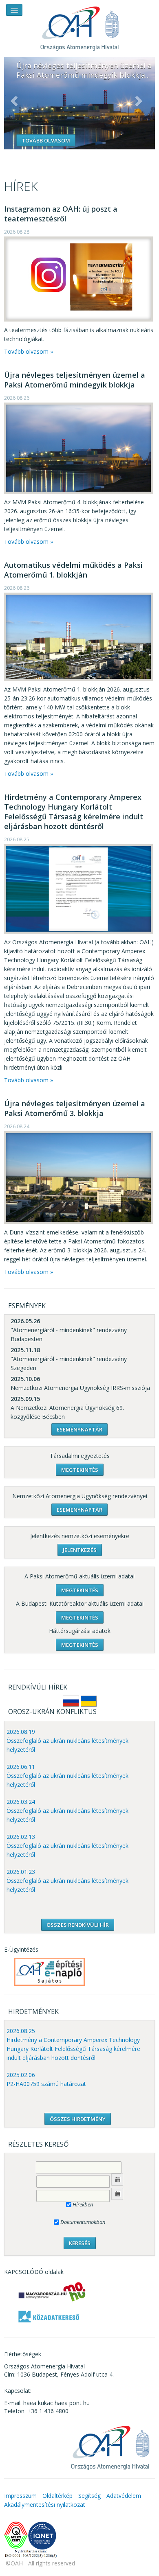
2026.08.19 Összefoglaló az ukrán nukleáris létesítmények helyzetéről (67, 1741)
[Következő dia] (139, 101)
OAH (79, 25)
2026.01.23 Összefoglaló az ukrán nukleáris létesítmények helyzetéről (67, 1881)
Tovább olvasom (46, 140)
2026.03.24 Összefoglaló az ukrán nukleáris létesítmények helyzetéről (67, 1811)
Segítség (89, 2496)
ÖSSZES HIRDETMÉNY (78, 2119)
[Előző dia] (14, 101)
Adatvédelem (124, 2496)
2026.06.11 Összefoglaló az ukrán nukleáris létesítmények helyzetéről (67, 1776)
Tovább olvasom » (29, 351)
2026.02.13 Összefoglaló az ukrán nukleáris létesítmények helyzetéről (67, 1846)
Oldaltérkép (57, 2496)
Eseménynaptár (79, 1429)
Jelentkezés (80, 1550)
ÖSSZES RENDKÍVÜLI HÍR (78, 1925)
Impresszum (20, 2496)
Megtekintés (80, 1470)
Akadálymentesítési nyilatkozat (45, 2505)
